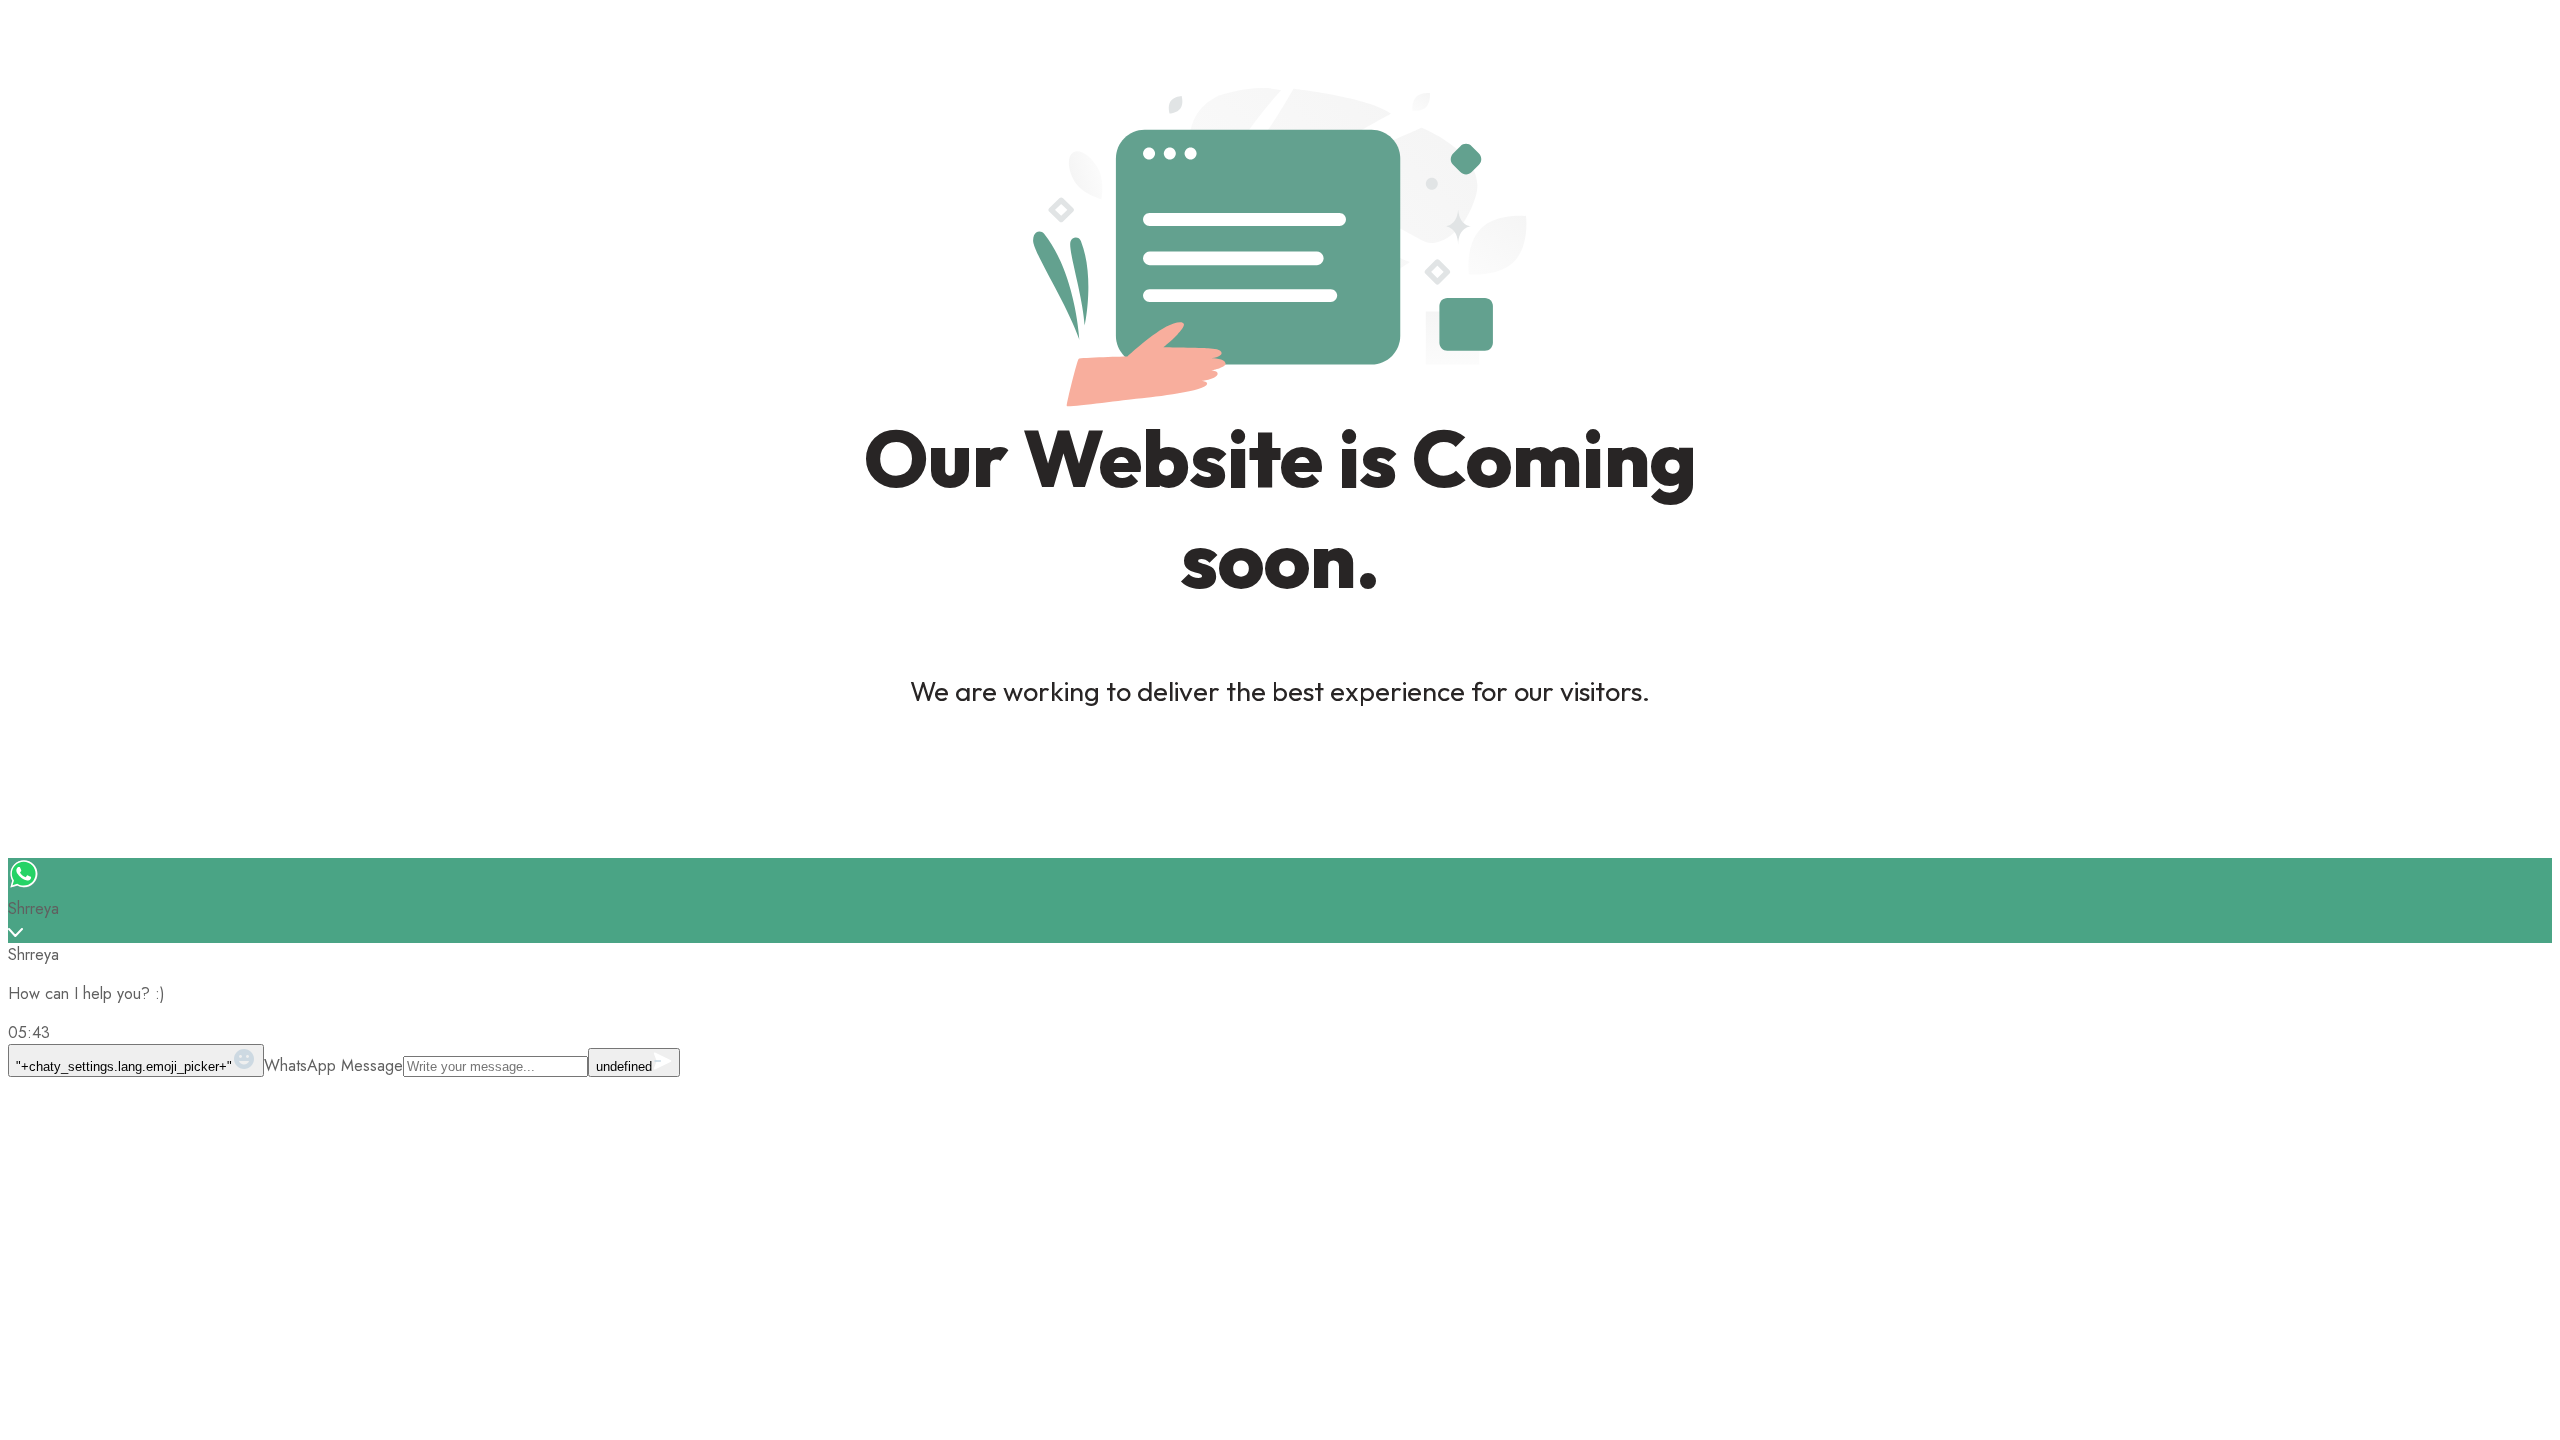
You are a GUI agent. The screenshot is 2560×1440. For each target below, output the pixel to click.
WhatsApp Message (333, 1065)
